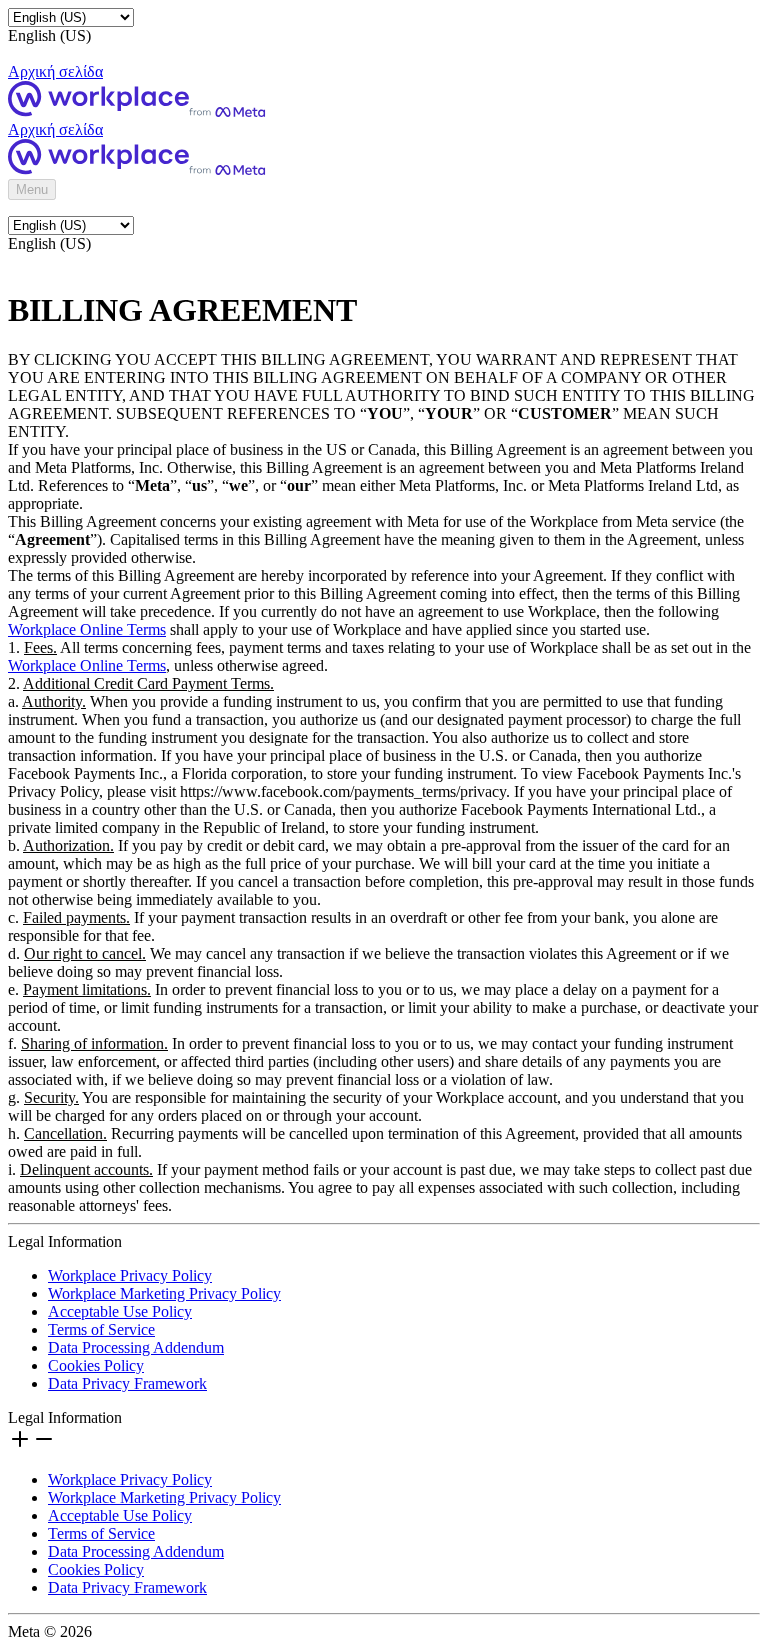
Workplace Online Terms (87, 629)
